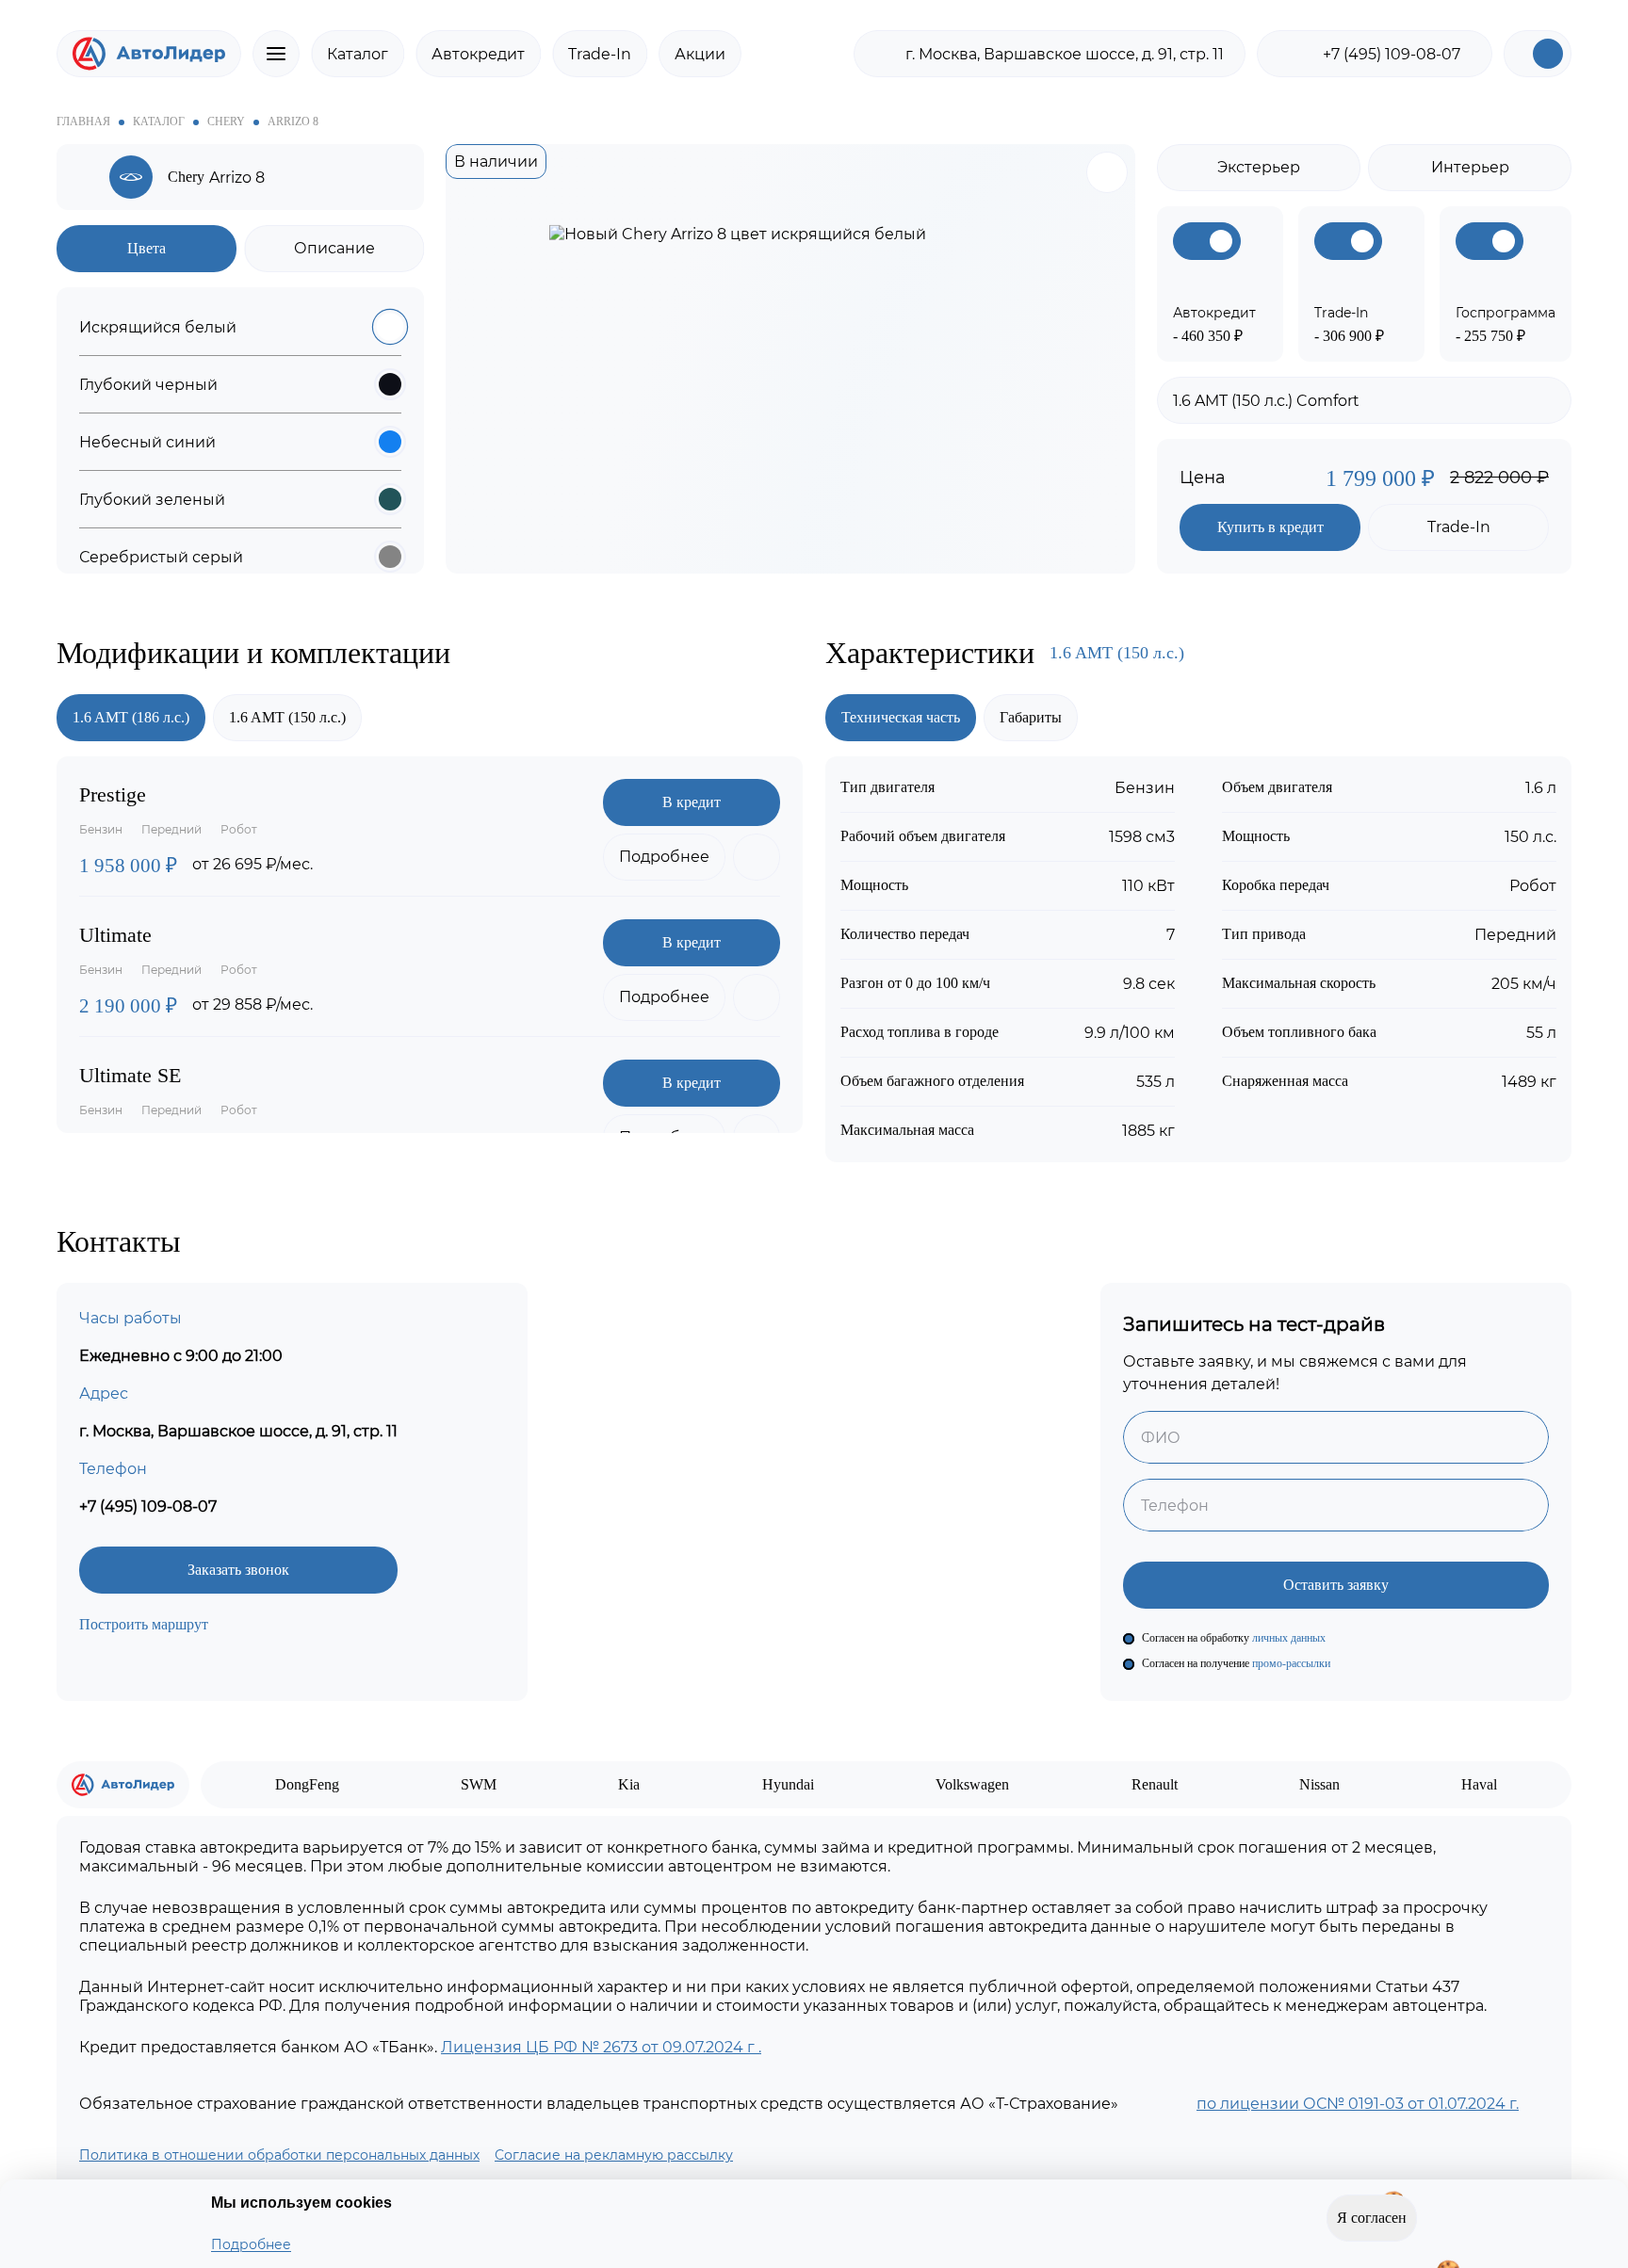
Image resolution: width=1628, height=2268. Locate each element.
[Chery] (87, 178)
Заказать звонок (238, 1570)
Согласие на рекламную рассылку (614, 2155)
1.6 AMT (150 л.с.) (287, 717)
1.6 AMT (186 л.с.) (131, 717)
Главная (83, 121)
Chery (226, 121)
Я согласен (1372, 2226)
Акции (700, 54)
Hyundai (788, 1784)
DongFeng (307, 1784)
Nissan (1319, 1784)
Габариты (1031, 717)
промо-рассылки (1291, 1663)
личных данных (1290, 1638)
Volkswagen (972, 1784)
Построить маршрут (144, 1624)
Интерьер (1470, 167)
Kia (629, 1784)
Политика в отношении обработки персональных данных (279, 2155)
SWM (479, 1784)
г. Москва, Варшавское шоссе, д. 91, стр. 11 (1065, 54)
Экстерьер (1259, 167)
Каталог (358, 54)
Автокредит (478, 54)
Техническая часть (901, 717)
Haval (1479, 1784)
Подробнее (251, 2244)
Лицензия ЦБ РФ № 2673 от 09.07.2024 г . (601, 2047)
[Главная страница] (149, 54)
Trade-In (600, 54)
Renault (1155, 1784)
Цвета (147, 248)
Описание (334, 248)
